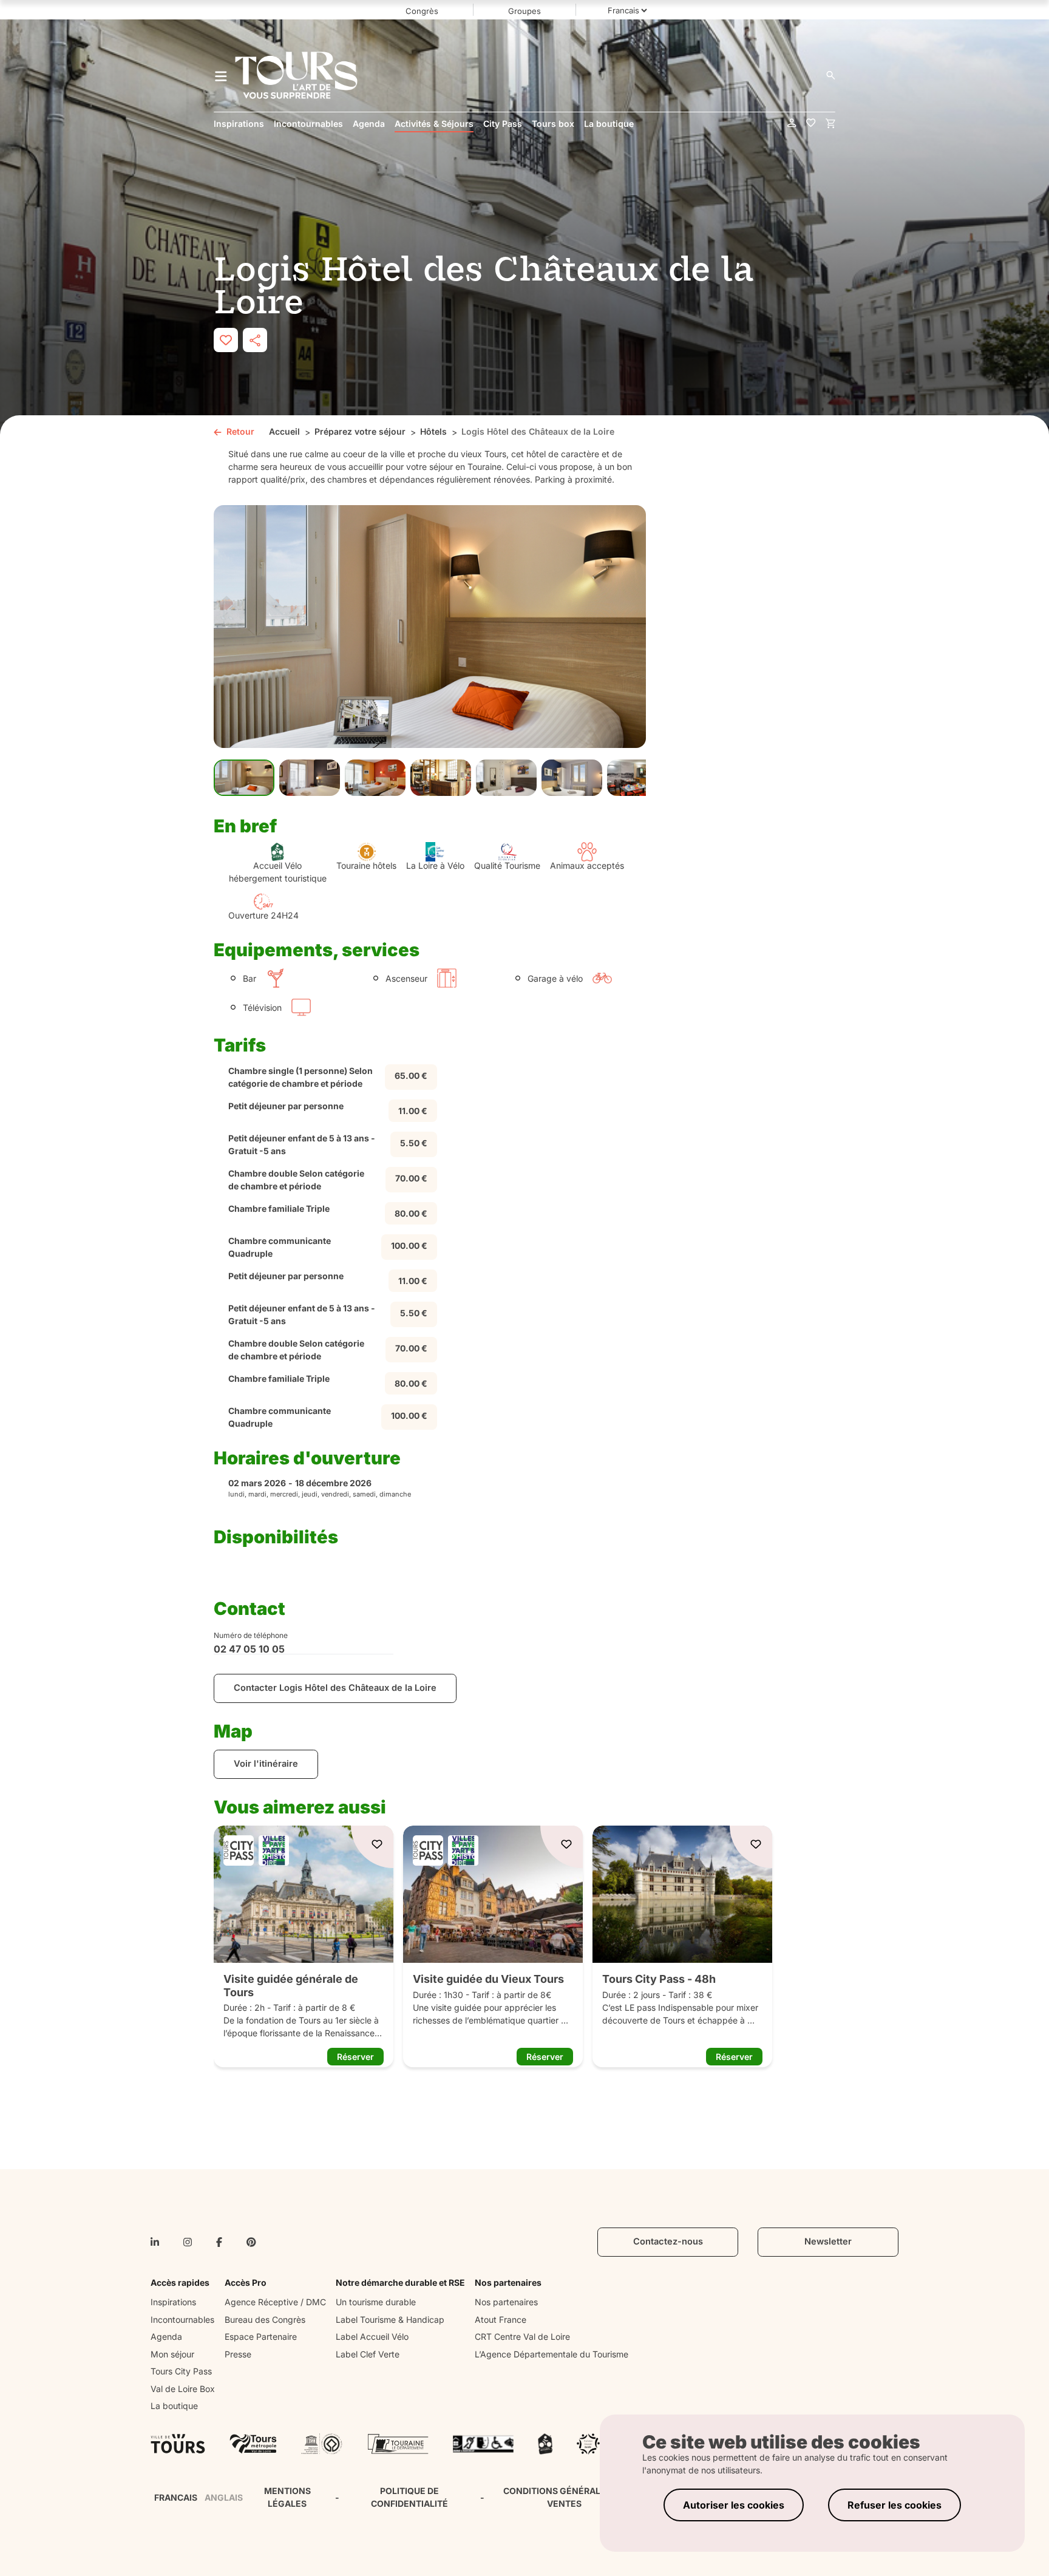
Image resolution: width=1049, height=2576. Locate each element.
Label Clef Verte (368, 2354)
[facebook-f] (219, 2242)
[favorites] (811, 124)
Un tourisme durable (376, 2302)
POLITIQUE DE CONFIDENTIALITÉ (409, 2497)
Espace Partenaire (261, 2336)
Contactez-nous (668, 2241)
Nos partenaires (506, 2302)
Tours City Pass (181, 2371)
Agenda (166, 2336)
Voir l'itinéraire (266, 1764)
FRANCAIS (176, 2497)
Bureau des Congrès (265, 2319)
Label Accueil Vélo (372, 2336)
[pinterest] (251, 2242)
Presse (238, 2354)
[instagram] (188, 2242)
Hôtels (433, 431)
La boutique (174, 2406)
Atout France (501, 2319)
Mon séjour (172, 2354)
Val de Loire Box (183, 2389)
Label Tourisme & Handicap (390, 2319)
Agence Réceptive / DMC (275, 2302)
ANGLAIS (224, 2497)
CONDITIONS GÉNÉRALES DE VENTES (564, 2497)
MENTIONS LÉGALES (287, 2497)
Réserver (355, 2057)
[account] (792, 124)
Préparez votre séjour (360, 431)
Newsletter (828, 2241)
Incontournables (182, 2319)
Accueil (284, 431)
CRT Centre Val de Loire (522, 2336)
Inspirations (173, 2302)
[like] (226, 340)
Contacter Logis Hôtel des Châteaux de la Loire (335, 1688)
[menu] (221, 75)
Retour (240, 431)
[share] (255, 340)
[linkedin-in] (155, 2242)
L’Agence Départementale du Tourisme (552, 2354)
